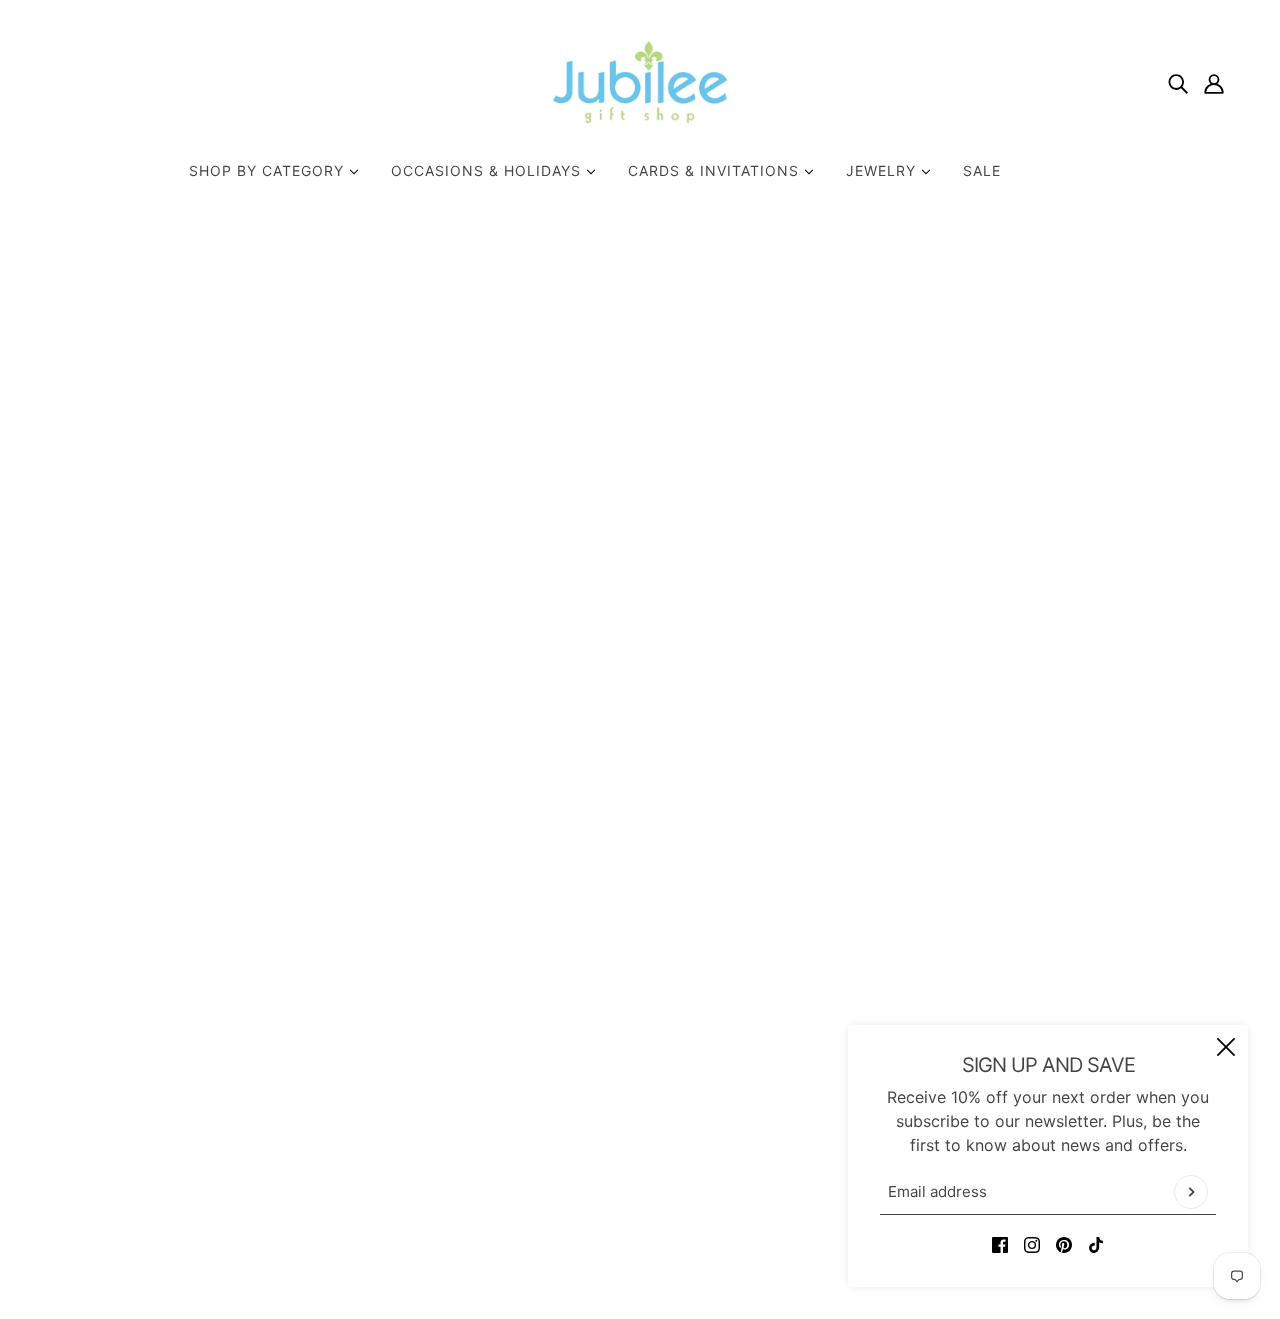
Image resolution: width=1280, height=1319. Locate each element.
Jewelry (883, 170)
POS (538, 1247)
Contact (597, 1015)
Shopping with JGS (639, 1063)
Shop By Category (269, 170)
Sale (982, 170)
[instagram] (1032, 1243)
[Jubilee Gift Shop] (640, 82)
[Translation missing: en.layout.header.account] (1214, 82)
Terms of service (630, 1183)
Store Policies (619, 1039)
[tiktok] (1096, 1243)
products (825, 469)
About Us (602, 991)
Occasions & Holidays (488, 170)
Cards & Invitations (716, 170)
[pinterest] (1064, 1243)
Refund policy (619, 1135)
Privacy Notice (622, 1087)
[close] (1226, 1047)
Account (598, 1111)
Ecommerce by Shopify (670, 1247)
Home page (582, 469)
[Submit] (1191, 1192)
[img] (1178, 82)
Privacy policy (620, 1159)
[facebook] (1000, 1243)
